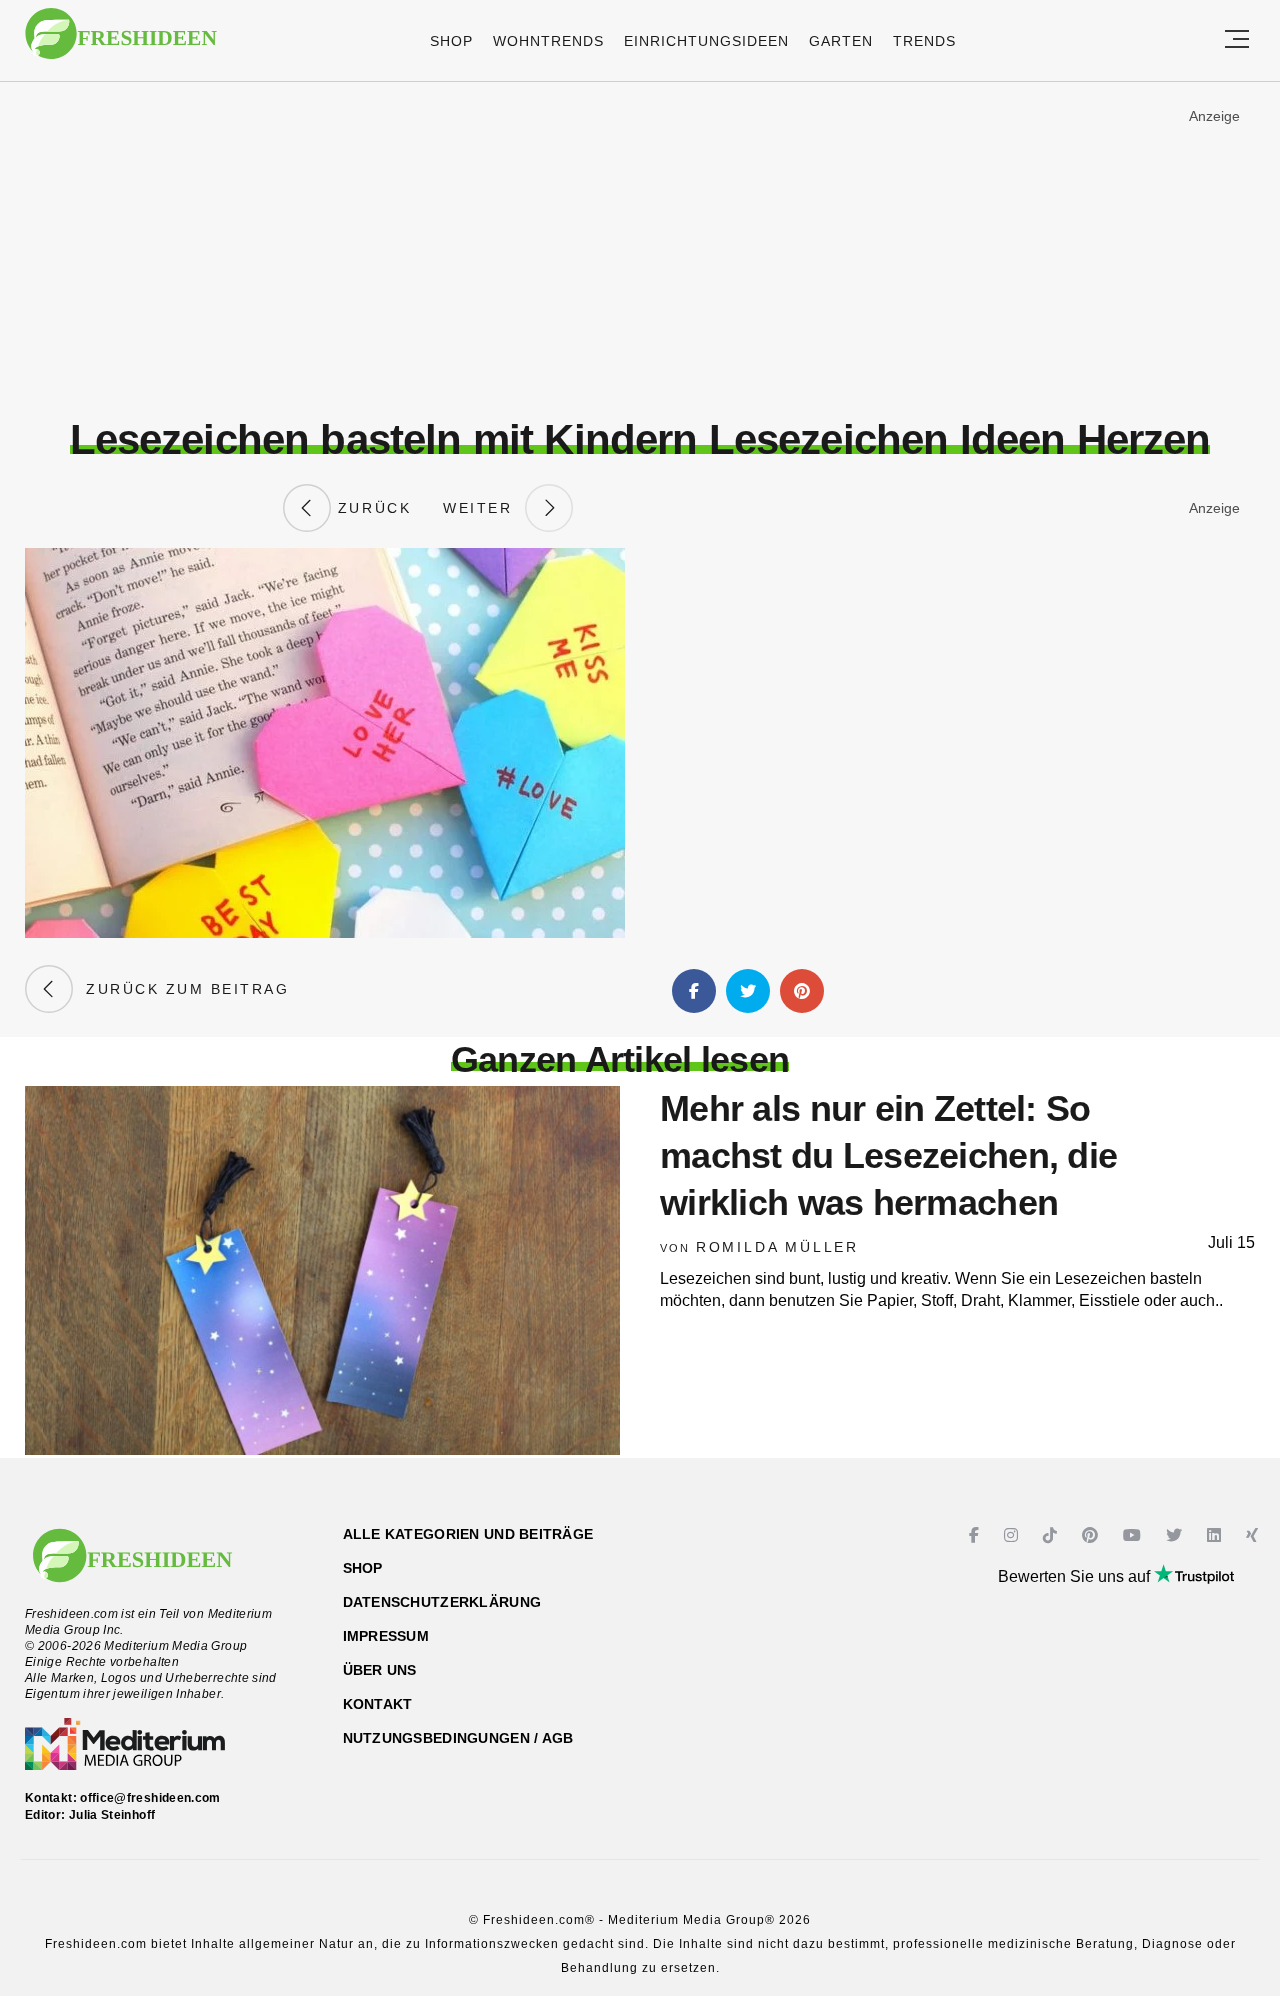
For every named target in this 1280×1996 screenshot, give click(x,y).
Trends (924, 41)
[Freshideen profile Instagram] (1013, 1535)
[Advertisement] (640, 249)
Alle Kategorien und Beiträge (468, 1534)
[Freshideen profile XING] (1254, 1535)
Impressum (386, 1636)
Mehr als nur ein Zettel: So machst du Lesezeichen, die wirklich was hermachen (888, 1155)
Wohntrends (548, 41)
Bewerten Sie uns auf (1076, 1576)
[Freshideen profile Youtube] (1134, 1535)
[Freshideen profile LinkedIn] (1216, 1535)
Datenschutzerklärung (442, 1602)
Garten (841, 41)
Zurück (371, 508)
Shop (451, 41)
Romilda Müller (777, 1247)
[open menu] (1237, 40)
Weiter (484, 508)
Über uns (380, 1670)
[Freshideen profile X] (1176, 1535)
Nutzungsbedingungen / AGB (458, 1738)
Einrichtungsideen (706, 41)
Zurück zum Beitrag (181, 989)
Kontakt (378, 1704)
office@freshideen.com (150, 1798)
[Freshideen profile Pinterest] (1092, 1535)
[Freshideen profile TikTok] (1052, 1535)
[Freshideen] (121, 43)
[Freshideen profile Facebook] (976, 1535)
